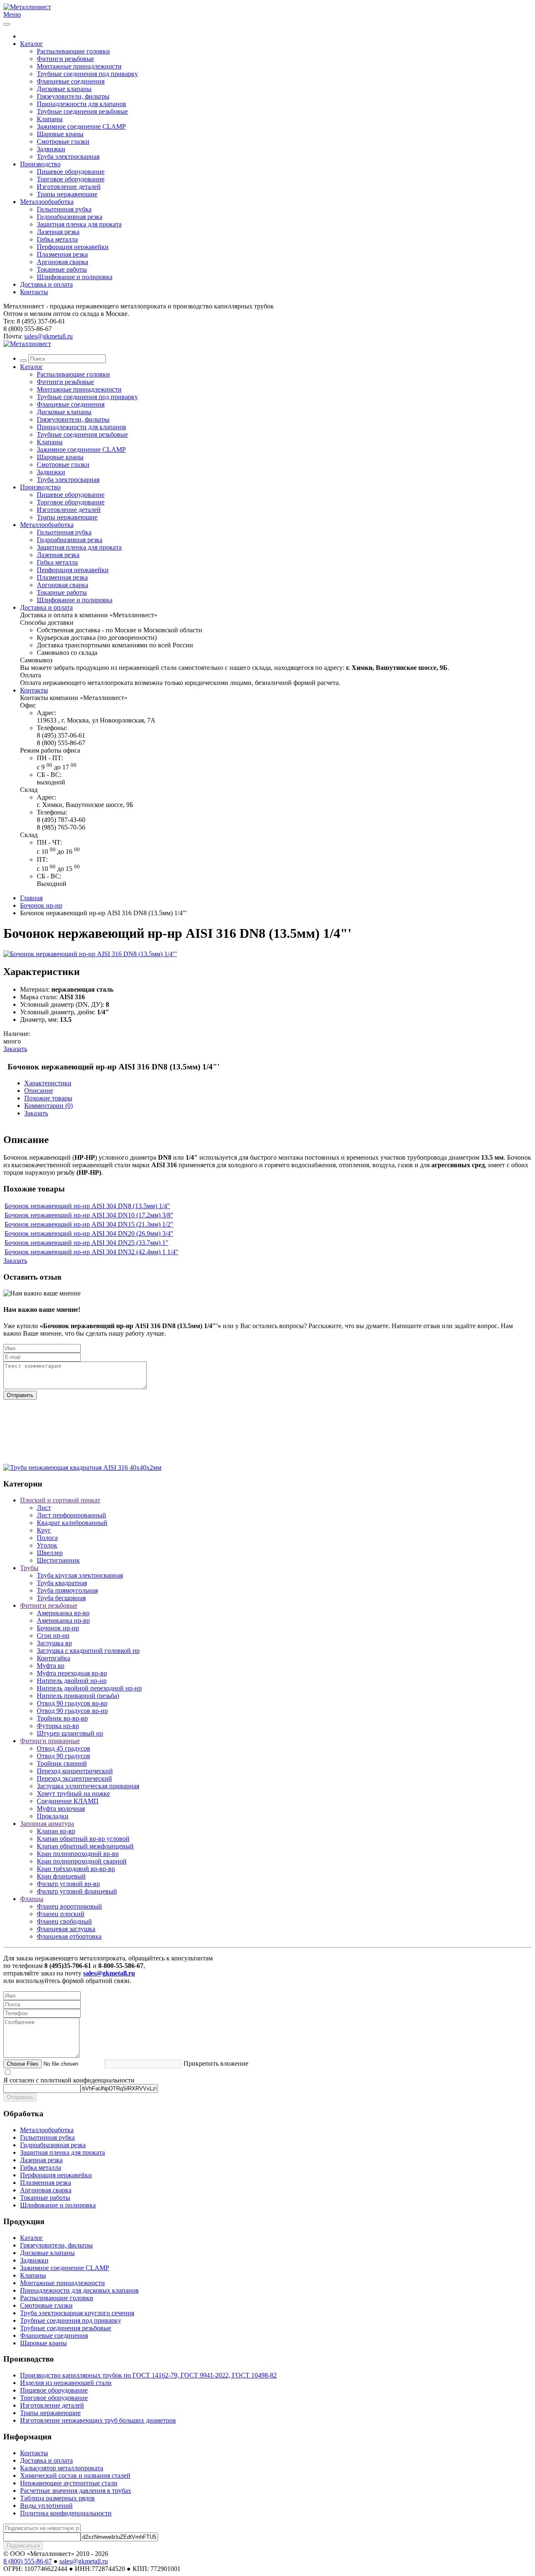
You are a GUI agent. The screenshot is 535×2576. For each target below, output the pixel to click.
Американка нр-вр (63, 1620)
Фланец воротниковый (69, 1906)
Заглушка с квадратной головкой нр (88, 1651)
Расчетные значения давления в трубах (76, 2491)
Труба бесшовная (61, 1598)
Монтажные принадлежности (79, 66)
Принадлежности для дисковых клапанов (79, 2290)
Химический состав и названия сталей (75, 2475)
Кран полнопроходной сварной (82, 1861)
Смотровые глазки (63, 141)
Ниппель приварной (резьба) (78, 1696)
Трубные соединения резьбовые (82, 111)
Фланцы (32, 1899)
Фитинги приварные (50, 1741)
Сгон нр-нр (53, 1635)
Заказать (15, 1049)
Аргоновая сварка (62, 262)
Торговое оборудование (71, 179)
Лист (44, 1508)
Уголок (47, 1545)
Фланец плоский (61, 1914)
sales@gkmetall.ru (48, 336)
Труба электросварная (68, 157)
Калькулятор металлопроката (62, 2468)
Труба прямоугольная (67, 1590)
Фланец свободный (64, 1921)
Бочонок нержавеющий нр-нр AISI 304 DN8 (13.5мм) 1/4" (87, 1206)
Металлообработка (47, 202)
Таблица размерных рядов (57, 2498)
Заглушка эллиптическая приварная (88, 1786)
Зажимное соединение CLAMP (81, 126)
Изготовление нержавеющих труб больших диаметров (98, 2420)
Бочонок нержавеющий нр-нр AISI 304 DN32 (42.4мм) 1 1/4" (92, 1252)
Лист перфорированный (71, 1515)
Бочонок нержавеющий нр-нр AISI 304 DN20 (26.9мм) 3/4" (89, 1233)
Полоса (47, 1538)
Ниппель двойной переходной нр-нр (89, 1688)
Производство (40, 164)
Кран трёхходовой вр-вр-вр (76, 1869)
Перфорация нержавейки (73, 247)
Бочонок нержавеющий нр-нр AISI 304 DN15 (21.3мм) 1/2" (89, 1224)
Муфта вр (51, 1666)
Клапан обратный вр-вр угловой (83, 1839)
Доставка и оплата (46, 284)
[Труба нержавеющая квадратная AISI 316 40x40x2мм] (82, 1467)
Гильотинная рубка (64, 209)
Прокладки (53, 1816)
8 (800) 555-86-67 (28, 2561)
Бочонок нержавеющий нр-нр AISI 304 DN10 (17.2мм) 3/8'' (89, 1215)
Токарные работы (62, 269)
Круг (44, 1530)
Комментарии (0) (48, 1106)
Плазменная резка (62, 254)
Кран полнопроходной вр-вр (78, 1854)
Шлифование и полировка (75, 277)
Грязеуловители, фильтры (73, 96)
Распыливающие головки (73, 51)
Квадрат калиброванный (72, 1523)
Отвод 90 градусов (64, 1756)
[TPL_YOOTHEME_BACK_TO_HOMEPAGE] (27, 7)
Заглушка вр (54, 1643)
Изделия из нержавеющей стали (66, 2383)
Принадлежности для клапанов (82, 104)
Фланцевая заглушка (66, 1929)
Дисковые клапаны (64, 89)
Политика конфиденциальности (66, 2513)
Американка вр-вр (63, 1613)
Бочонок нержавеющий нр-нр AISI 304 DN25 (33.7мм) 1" (87, 1243)
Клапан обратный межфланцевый (85, 1846)
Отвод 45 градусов (64, 1748)
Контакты (34, 292)
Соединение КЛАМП (68, 1801)
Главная (31, 898)
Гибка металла (57, 239)
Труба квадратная (62, 1583)
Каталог (32, 44)
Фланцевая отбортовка (69, 1936)
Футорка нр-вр (58, 1726)
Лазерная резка (58, 232)
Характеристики (48, 1083)
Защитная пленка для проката (79, 224)
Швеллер (50, 1553)
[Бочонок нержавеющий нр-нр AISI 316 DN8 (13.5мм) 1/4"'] (90, 954)
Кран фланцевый (61, 1876)
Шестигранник (58, 1560)
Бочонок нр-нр (41, 905)
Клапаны (50, 119)
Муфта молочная (61, 1809)
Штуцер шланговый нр (70, 1733)
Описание (39, 1091)
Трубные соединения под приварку (87, 74)
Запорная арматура (47, 1824)
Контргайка (53, 1658)
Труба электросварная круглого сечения (77, 2313)
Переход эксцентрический (74, 1778)
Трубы (29, 1568)
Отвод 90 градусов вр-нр (72, 1711)
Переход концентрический (75, 1771)
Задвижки (51, 149)
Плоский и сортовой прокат (60, 1500)
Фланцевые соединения (71, 81)
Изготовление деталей (69, 187)
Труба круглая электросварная (80, 1575)
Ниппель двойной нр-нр (72, 1681)
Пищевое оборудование (71, 172)
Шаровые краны (60, 134)
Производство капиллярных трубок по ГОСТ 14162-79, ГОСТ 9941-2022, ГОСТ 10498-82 (148, 2375)
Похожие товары (48, 1098)
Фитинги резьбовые (65, 59)
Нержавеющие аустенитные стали (69, 2483)
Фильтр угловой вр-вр (68, 1884)
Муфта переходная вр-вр (72, 1673)
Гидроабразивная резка (70, 217)
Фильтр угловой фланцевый (77, 1891)
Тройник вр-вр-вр (62, 1718)
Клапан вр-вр (56, 1831)
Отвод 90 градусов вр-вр (72, 1703)
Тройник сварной (62, 1763)
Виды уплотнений (46, 2506)
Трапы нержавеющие (67, 194)
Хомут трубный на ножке (73, 1793)
